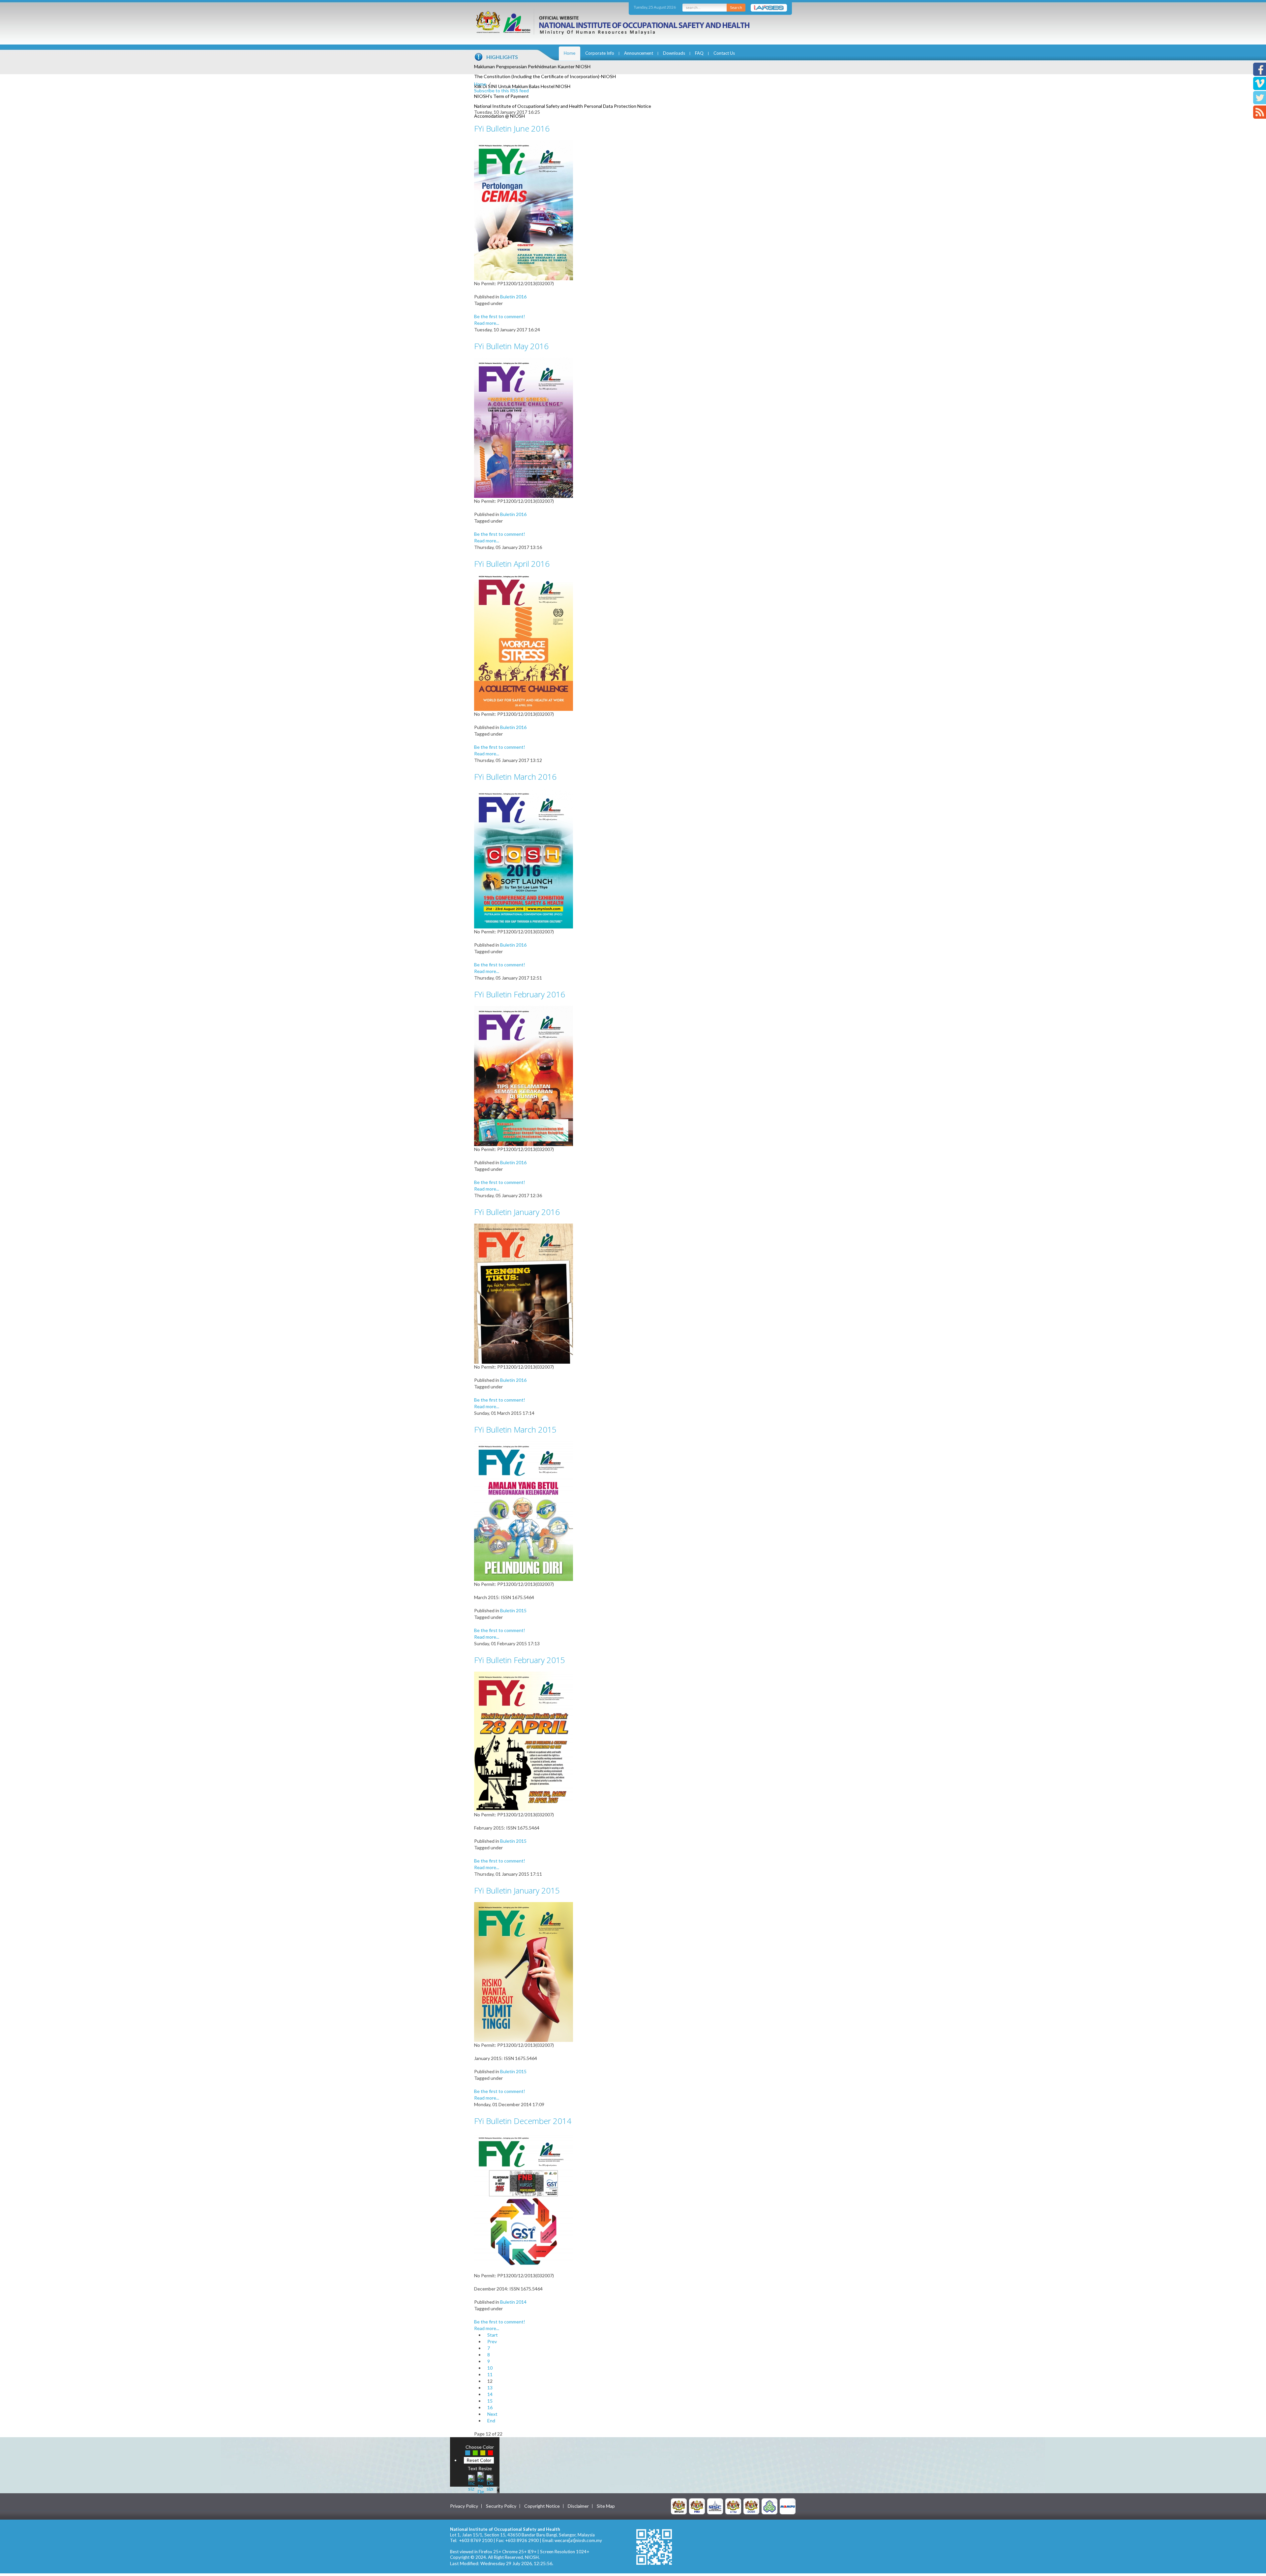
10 (490, 2368)
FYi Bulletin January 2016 (517, 1212)
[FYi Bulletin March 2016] (524, 858)
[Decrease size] (490, 2482)
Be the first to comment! (500, 316)
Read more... (487, 323)
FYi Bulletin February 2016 (520, 994)
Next (492, 2414)
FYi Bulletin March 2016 (515, 777)
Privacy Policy (464, 2506)
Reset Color (479, 2460)
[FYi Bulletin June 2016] (524, 210)
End (491, 2421)
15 (490, 2401)
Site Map (606, 2506)
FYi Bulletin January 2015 (517, 1890)
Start (493, 2335)
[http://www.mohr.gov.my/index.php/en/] (733, 2506)
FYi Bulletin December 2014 (523, 2121)
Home (570, 53)
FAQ (699, 53)
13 (490, 2388)
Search (736, 7)
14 (490, 2394)
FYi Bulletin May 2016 (511, 346)
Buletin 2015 (513, 1610)
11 (490, 2374)
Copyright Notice (542, 2506)
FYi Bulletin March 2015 (515, 1429)
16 (490, 2407)
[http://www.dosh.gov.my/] (751, 2506)
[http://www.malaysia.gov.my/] (679, 2506)
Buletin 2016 (513, 297)
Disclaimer (578, 2506)
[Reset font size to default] (481, 2482)
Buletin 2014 (513, 2302)
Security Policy (501, 2506)
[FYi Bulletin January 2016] (524, 1293)
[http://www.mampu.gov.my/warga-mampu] (788, 2506)
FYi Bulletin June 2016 (512, 128)
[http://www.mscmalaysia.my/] (715, 2506)
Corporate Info (600, 53)
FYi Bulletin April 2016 (512, 564)
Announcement (639, 53)
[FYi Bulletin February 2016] (524, 1075)
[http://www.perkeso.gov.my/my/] (769, 2506)
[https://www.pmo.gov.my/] (697, 2506)
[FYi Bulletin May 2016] (524, 427)
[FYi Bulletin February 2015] (524, 1741)
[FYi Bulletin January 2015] (524, 1971)
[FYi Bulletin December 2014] (524, 2202)
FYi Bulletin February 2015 (520, 1660)
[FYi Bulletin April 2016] (524, 642)
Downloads (674, 53)
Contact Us (724, 53)
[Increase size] (471, 2482)
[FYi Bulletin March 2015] (524, 1511)
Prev (492, 2341)
